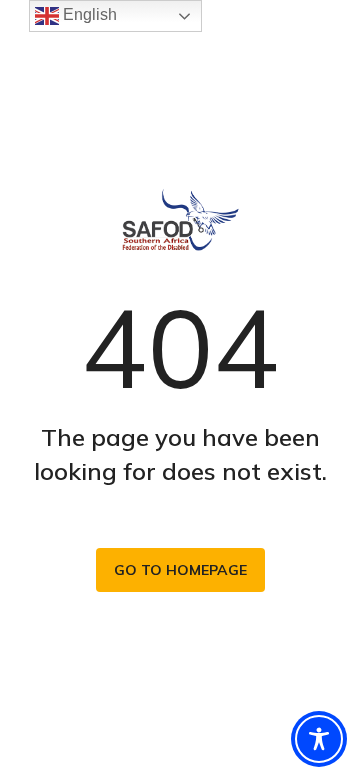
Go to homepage (180, 570)
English (88, 14)
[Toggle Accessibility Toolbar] (319, 739)
